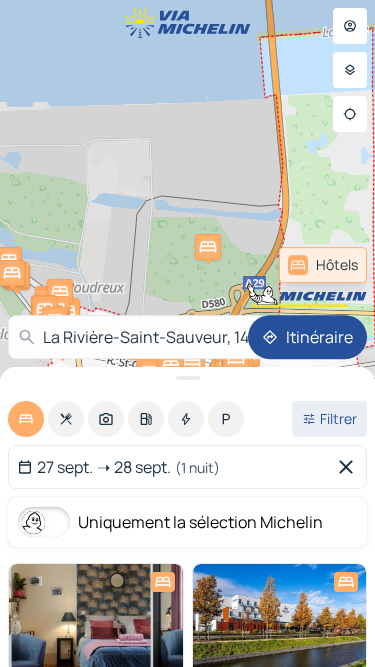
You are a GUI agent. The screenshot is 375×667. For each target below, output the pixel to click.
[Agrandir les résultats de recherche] (187, 378)
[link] (323, 265)
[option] (26, 419)
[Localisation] (350, 114)
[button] (208, 247)
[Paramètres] (350, 70)
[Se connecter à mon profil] (350, 26)
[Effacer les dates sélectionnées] (350, 467)
